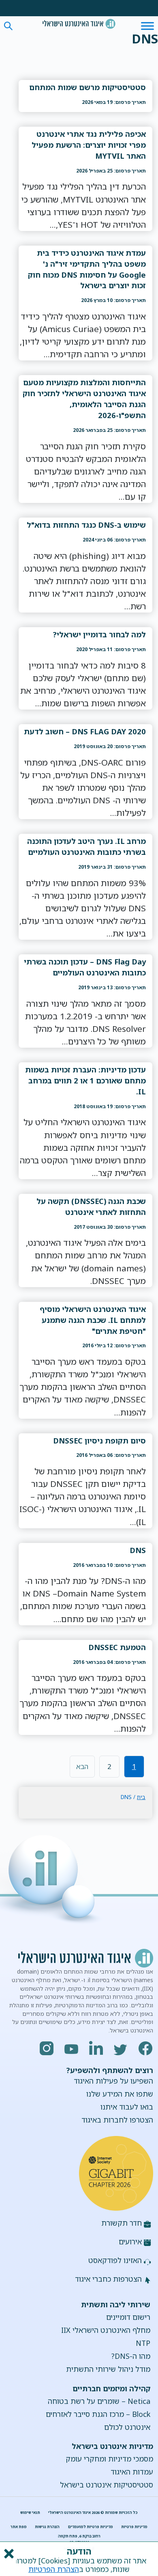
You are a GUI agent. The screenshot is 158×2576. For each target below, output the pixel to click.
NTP (143, 2343)
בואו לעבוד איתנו (127, 2107)
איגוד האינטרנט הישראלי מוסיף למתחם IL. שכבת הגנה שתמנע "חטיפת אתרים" (93, 1320)
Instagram (47, 2048)
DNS (138, 1550)
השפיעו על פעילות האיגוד (113, 2081)
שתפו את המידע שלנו (120, 2094)
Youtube (72, 2048)
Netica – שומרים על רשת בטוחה (99, 2401)
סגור (8, 2554)
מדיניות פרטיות (134, 2527)
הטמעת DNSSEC (117, 1647)
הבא (82, 1766)
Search (8, 26)
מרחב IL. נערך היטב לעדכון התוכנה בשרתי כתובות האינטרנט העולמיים (86, 846)
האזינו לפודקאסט (115, 2260)
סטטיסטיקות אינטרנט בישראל (107, 2485)
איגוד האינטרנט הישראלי (79, 24)
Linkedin (96, 2048)
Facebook (146, 2048)
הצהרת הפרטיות (54, 2569)
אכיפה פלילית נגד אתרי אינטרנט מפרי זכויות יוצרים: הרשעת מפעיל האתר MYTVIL (89, 145)
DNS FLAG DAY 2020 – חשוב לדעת (85, 731)
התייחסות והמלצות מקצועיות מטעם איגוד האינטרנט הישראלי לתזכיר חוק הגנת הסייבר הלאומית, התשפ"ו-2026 (84, 399)
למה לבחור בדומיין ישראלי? (99, 634)
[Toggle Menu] (147, 26)
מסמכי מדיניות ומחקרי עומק (109, 2459)
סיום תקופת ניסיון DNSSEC (99, 1440)
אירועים (130, 2242)
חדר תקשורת (122, 2223)
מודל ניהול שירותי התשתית (108, 2369)
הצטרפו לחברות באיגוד (117, 2120)
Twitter (121, 2048)
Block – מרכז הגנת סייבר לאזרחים (98, 2414)
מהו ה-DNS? (131, 2356)
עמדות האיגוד (132, 2472)
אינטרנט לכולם (127, 2427)
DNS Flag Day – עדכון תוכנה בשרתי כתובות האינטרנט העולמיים (85, 967)
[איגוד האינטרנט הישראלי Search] (79, 24)
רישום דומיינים (128, 2317)
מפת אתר (19, 2527)
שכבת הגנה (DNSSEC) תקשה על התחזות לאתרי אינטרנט (91, 1206)
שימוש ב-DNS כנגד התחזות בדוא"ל (86, 525)
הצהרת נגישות (47, 2527)
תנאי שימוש (30, 2512)
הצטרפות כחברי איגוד (108, 2279)
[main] (85, 929)
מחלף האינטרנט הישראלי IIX (106, 2330)
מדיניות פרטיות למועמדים (91, 2527)
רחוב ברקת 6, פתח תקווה (79, 2536)
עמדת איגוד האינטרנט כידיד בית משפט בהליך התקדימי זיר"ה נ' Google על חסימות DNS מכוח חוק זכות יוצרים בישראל (87, 269)
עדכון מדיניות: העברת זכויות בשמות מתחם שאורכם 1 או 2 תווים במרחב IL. (85, 1080)
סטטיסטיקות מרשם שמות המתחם (88, 87)
